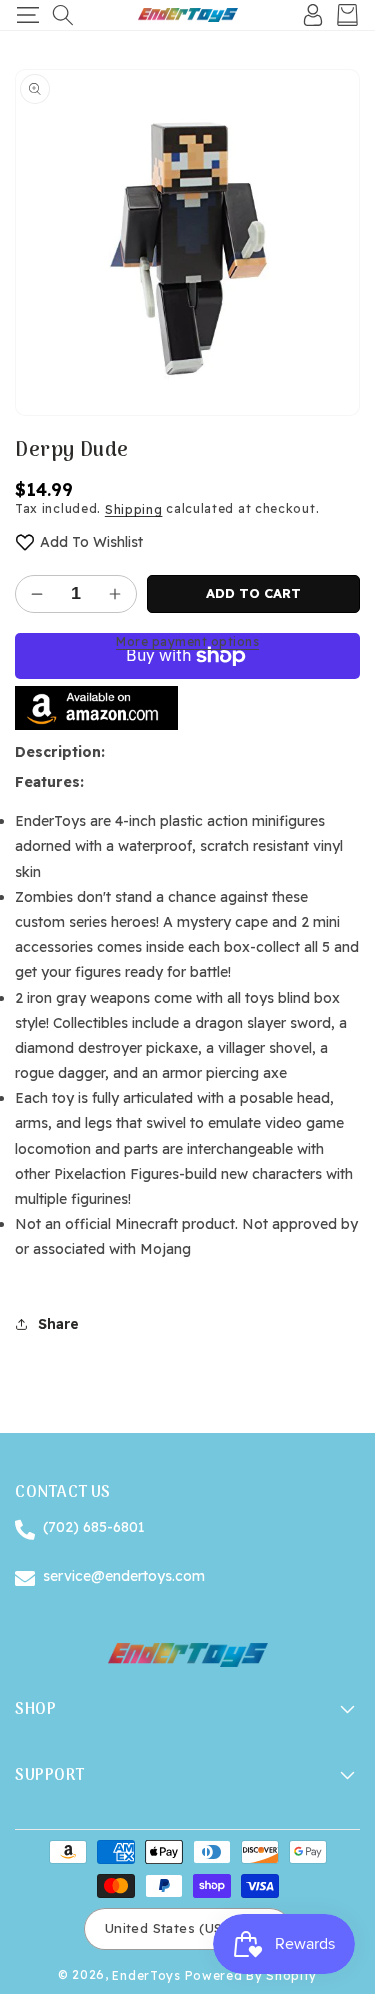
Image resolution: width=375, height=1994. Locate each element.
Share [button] (58, 1324)
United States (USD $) (178, 1928)
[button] (27, 15)
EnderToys (146, 1975)
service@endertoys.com (124, 1576)
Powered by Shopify (251, 1975)
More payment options (187, 641)
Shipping (134, 508)
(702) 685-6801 (94, 1527)
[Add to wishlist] (25, 542)
